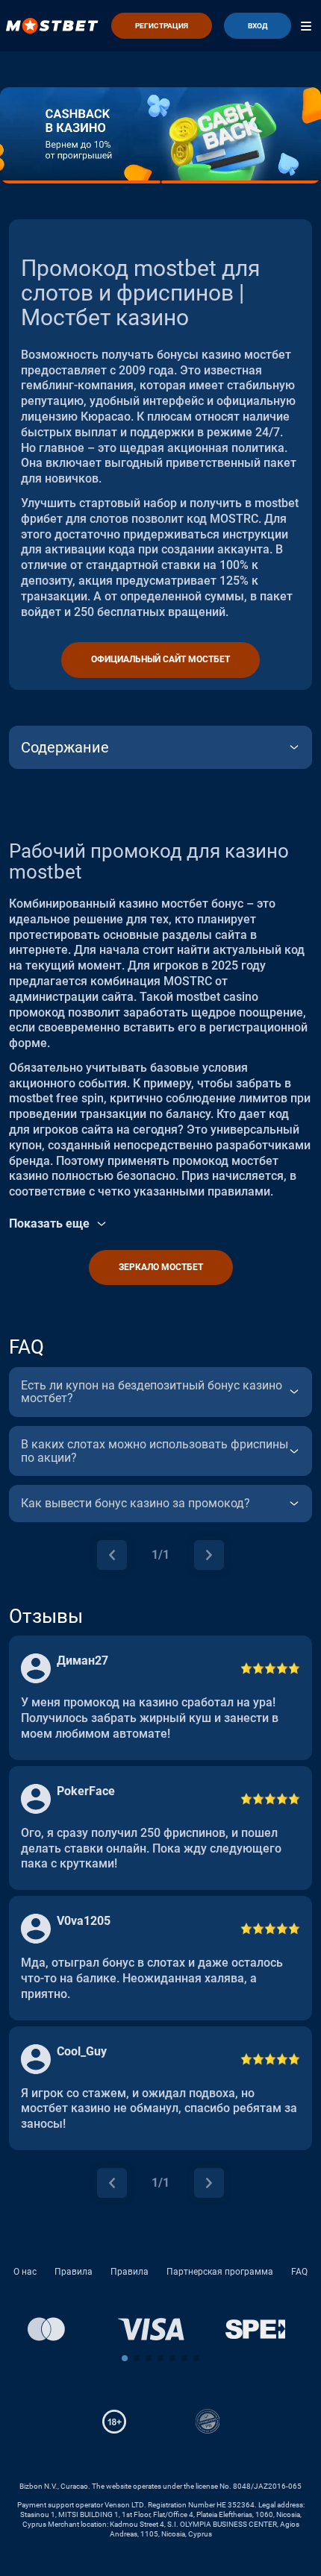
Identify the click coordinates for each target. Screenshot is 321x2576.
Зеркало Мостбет (161, 1267)
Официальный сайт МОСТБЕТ (160, 659)
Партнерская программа (220, 2272)
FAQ (299, 2272)
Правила (74, 2272)
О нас (25, 2272)
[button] (125, 2358)
